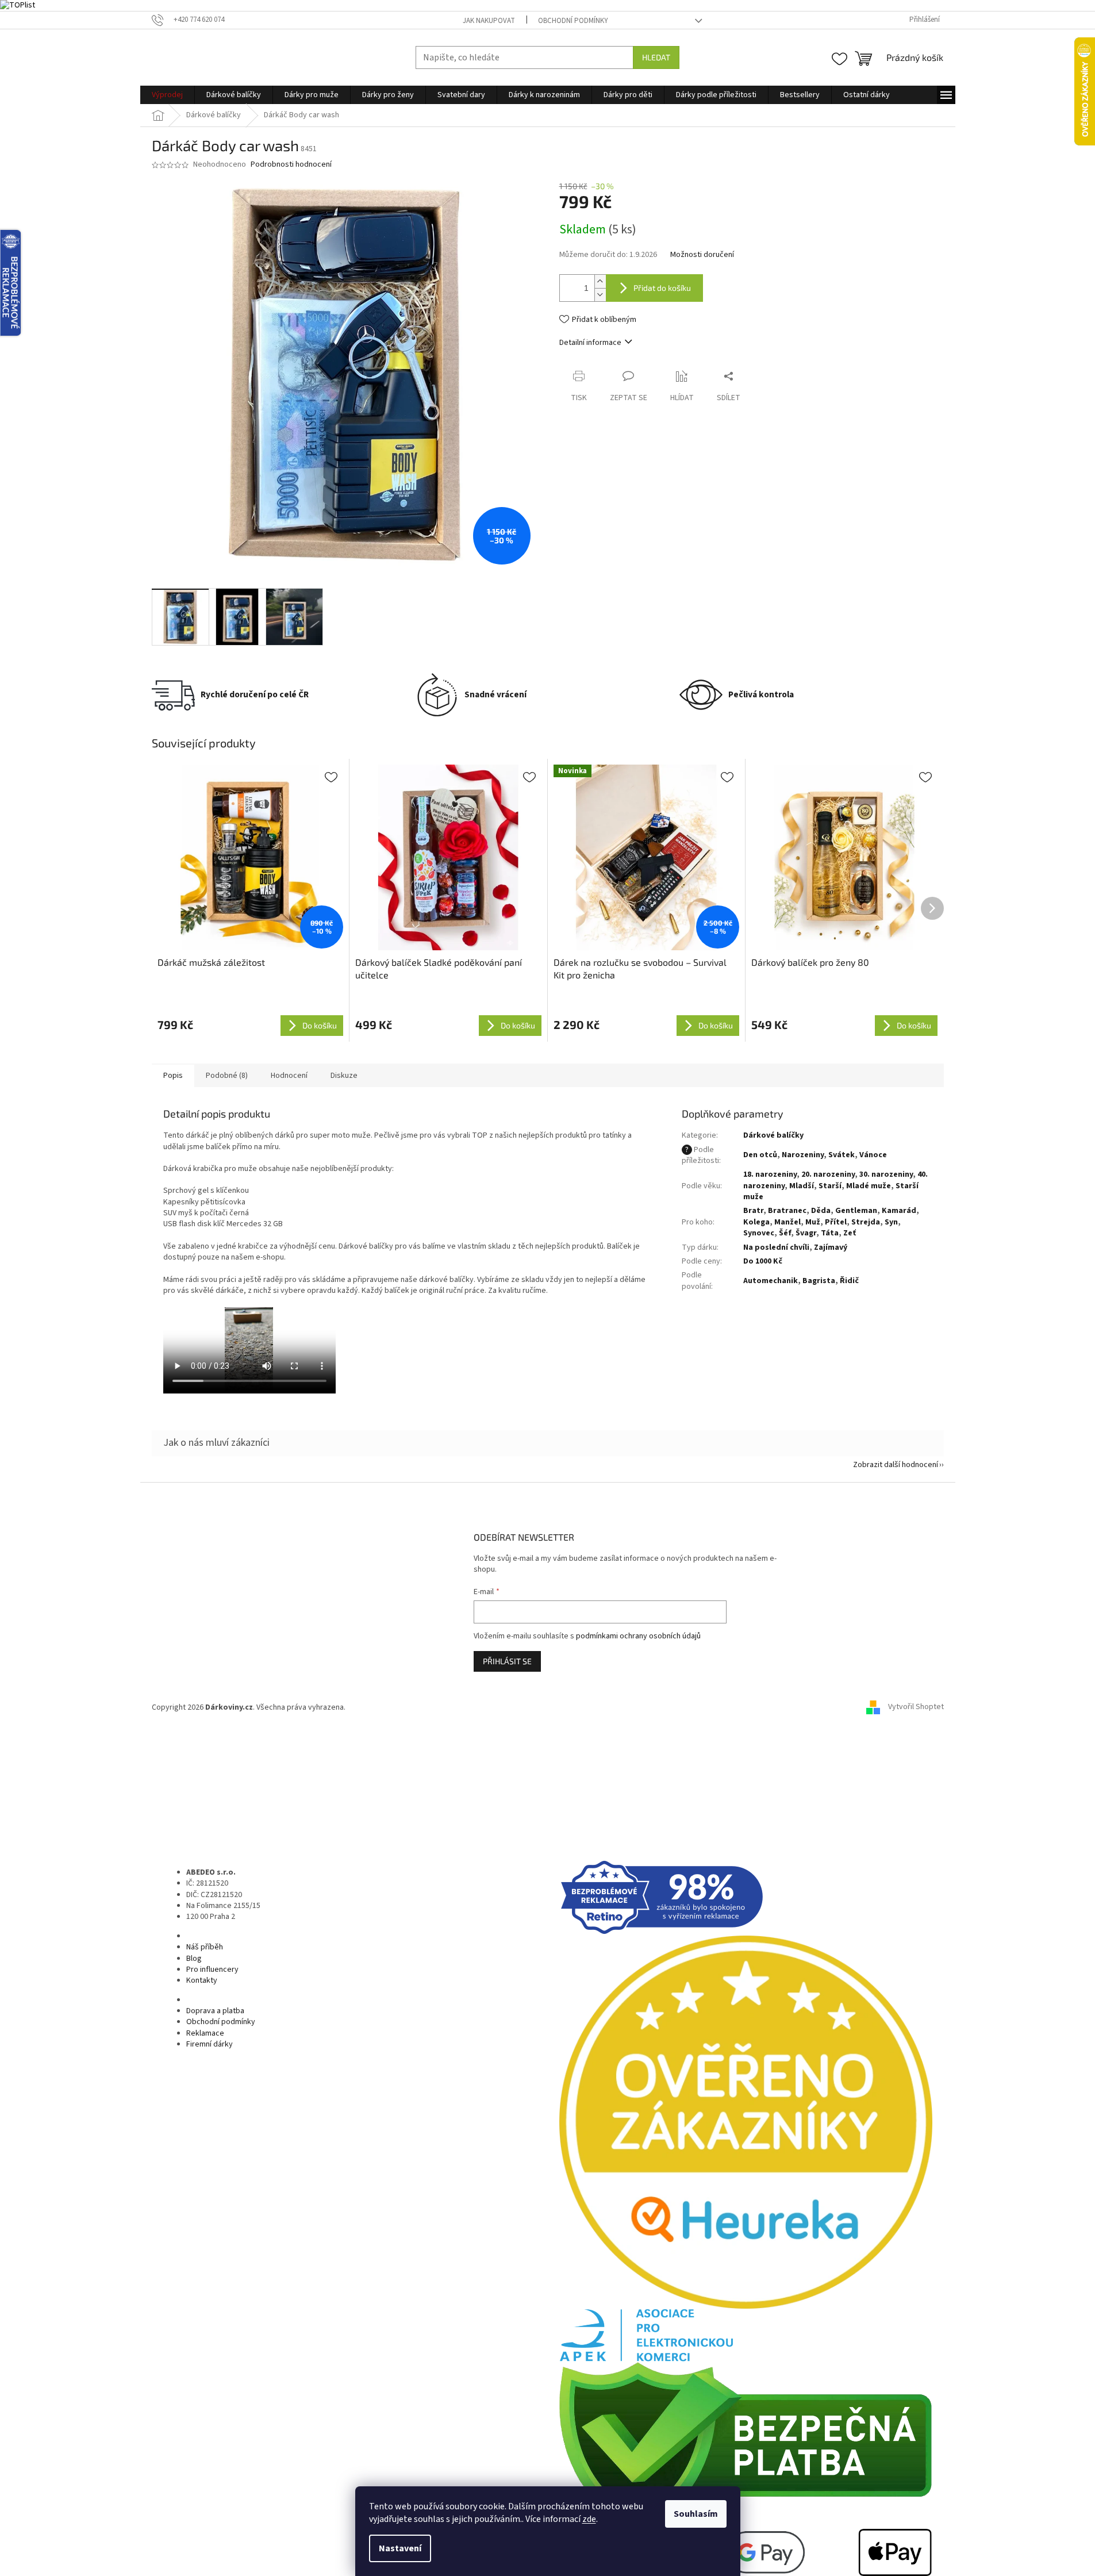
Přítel (836, 1222)
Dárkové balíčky (773, 1135)
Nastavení (400, 2548)
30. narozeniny (886, 1174)
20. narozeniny (828, 1174)
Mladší (802, 1186)
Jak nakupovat (489, 21)
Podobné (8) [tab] (227, 1076)
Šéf (785, 1233)
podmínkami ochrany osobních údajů (638, 1636)
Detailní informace (590, 343)
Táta (830, 1233)
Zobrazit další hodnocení (896, 1465)
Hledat (656, 57)
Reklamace (205, 2033)
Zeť (850, 1233)
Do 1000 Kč (763, 1261)
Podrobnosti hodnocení (291, 165)
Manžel (787, 1222)
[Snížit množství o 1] (600, 295)
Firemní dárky (210, 2044)
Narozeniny (803, 1155)
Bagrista (819, 1281)
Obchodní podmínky (573, 21)
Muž (813, 1222)
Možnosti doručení (702, 255)
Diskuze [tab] (344, 1076)
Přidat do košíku (662, 288)
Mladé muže (869, 1186)
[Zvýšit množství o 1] (600, 281)
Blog (194, 1959)
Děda (821, 1211)
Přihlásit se (507, 1661)
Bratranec (787, 1211)
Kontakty (202, 1980)
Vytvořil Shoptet (916, 1707)
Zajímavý (831, 1247)
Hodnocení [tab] (289, 1076)
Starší (830, 1186)
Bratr (753, 1211)
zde (589, 2519)
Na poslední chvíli (776, 1247)
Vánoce (873, 1155)
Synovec (759, 1233)
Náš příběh (205, 1947)
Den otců (760, 1155)
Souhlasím (696, 2514)
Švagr (806, 1233)
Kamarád (899, 1211)
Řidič (849, 1281)
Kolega (756, 1222)
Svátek (842, 1155)
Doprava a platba (215, 2011)
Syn (891, 1222)
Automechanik (771, 1281)
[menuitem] (167, 95)
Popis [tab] (173, 1076)
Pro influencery (212, 1970)
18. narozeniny (770, 1174)
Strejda (866, 1222)
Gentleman (856, 1211)
